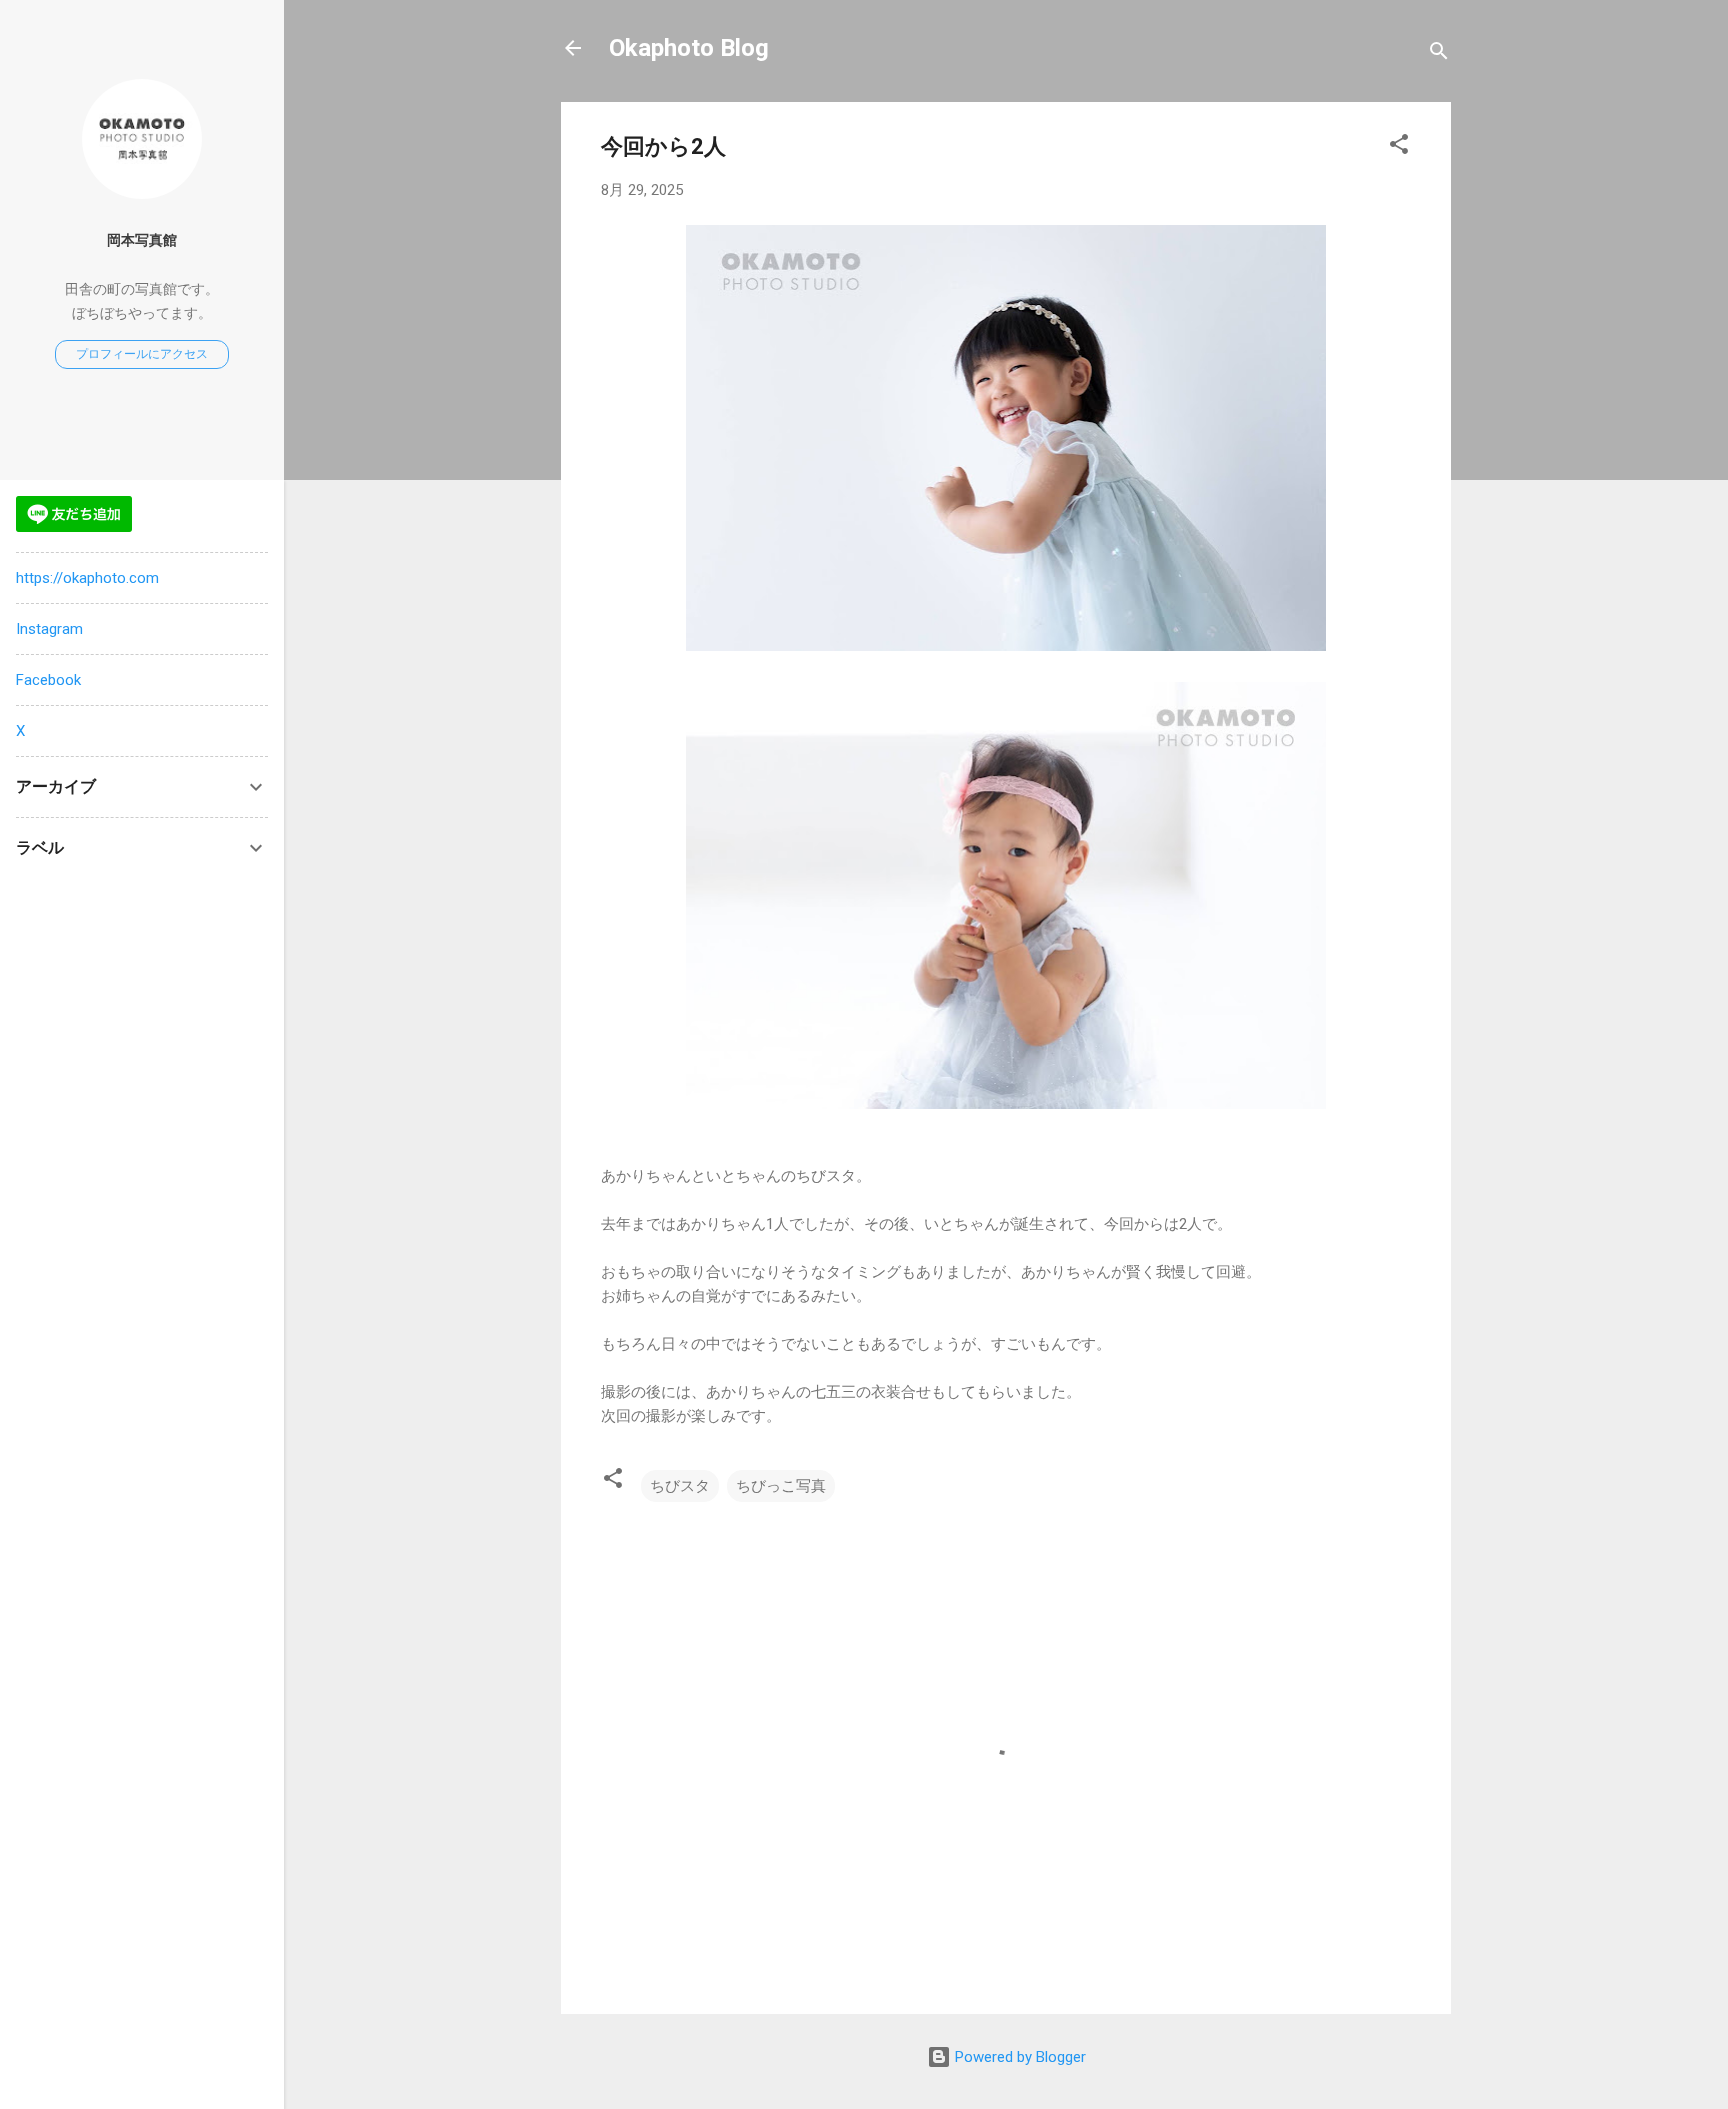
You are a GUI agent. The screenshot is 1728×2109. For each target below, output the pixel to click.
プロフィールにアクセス (142, 354)
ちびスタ (680, 1486)
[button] (1399, 147)
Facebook (48, 680)
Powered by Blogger (1018, 2057)
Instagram (49, 629)
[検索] (1439, 54)
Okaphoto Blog (689, 48)
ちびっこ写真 (781, 1486)
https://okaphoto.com (87, 578)
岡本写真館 (142, 240)
